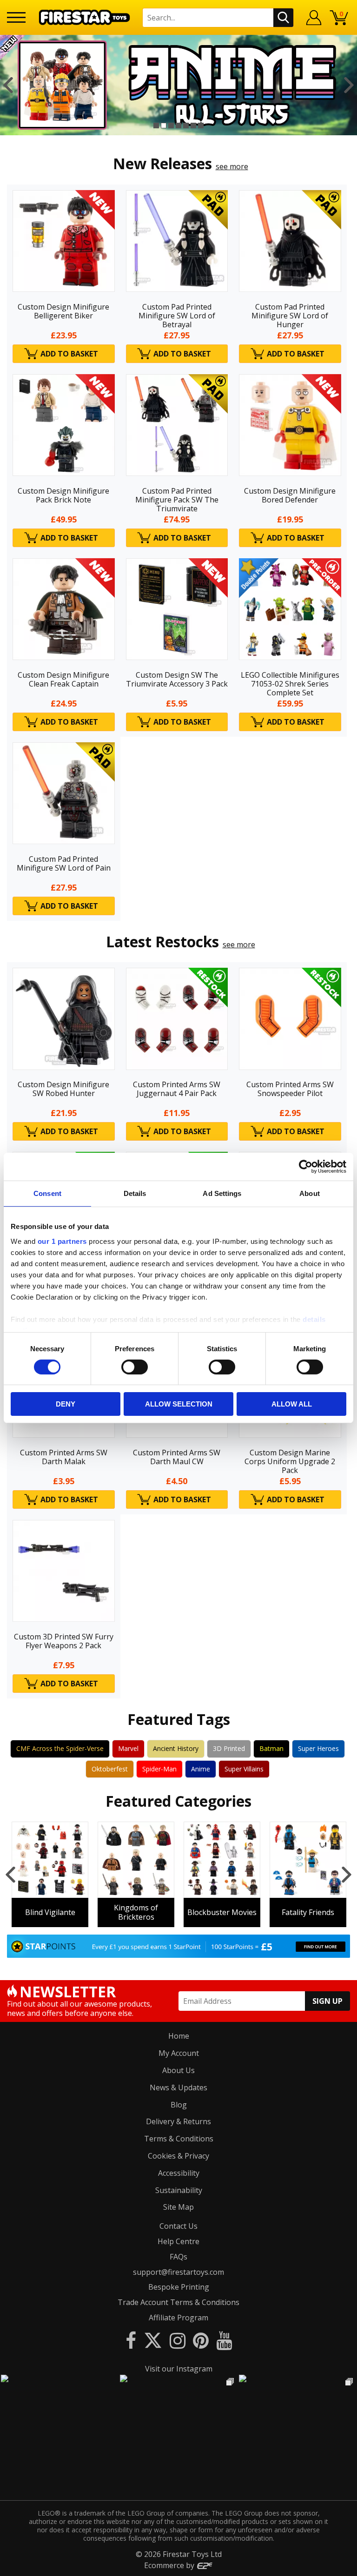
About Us (178, 2070)
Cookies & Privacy (178, 2156)
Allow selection (179, 1404)
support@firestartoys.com (178, 2272)
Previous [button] (8, 85)
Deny (66, 1404)
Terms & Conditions (179, 2139)
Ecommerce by (170, 2565)
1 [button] (156, 125)
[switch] (135, 1367)
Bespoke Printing (179, 2287)
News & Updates (178, 2087)
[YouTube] (224, 2340)
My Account (179, 2053)
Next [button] (349, 85)
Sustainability (179, 2190)
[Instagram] (178, 2340)
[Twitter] (153, 2340)
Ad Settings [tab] (222, 1193)
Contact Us (178, 2226)
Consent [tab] (47, 1193)
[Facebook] (131, 2340)
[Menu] (16, 17)
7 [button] (201, 125)
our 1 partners (62, 1241)
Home (179, 2036)
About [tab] (310, 1193)
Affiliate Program (178, 2318)
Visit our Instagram (179, 2369)
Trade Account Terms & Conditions (178, 2302)
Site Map (178, 2207)
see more (232, 166)
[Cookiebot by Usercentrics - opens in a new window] (306, 1167)
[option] (178, 85)
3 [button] (171, 125)
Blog (179, 2105)
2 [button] (164, 125)
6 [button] (193, 125)
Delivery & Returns (178, 2121)
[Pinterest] (201, 2340)
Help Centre (178, 2241)
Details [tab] (135, 1193)
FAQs (178, 2257)
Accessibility (179, 2173)
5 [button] (186, 125)
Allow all (292, 1404)
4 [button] (178, 125)
